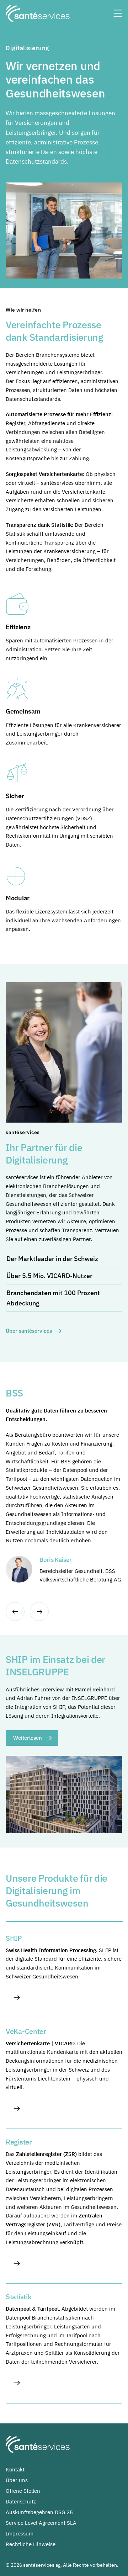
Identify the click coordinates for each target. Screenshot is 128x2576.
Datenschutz (21, 2501)
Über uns (17, 2480)
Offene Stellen (23, 2491)
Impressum (20, 2533)
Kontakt (15, 2469)
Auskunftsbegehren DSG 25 (39, 2512)
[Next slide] (39, 1612)
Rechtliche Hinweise (31, 2544)
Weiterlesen (28, 1738)
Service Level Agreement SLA (41, 2523)
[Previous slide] (15, 1612)
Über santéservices (29, 1331)
